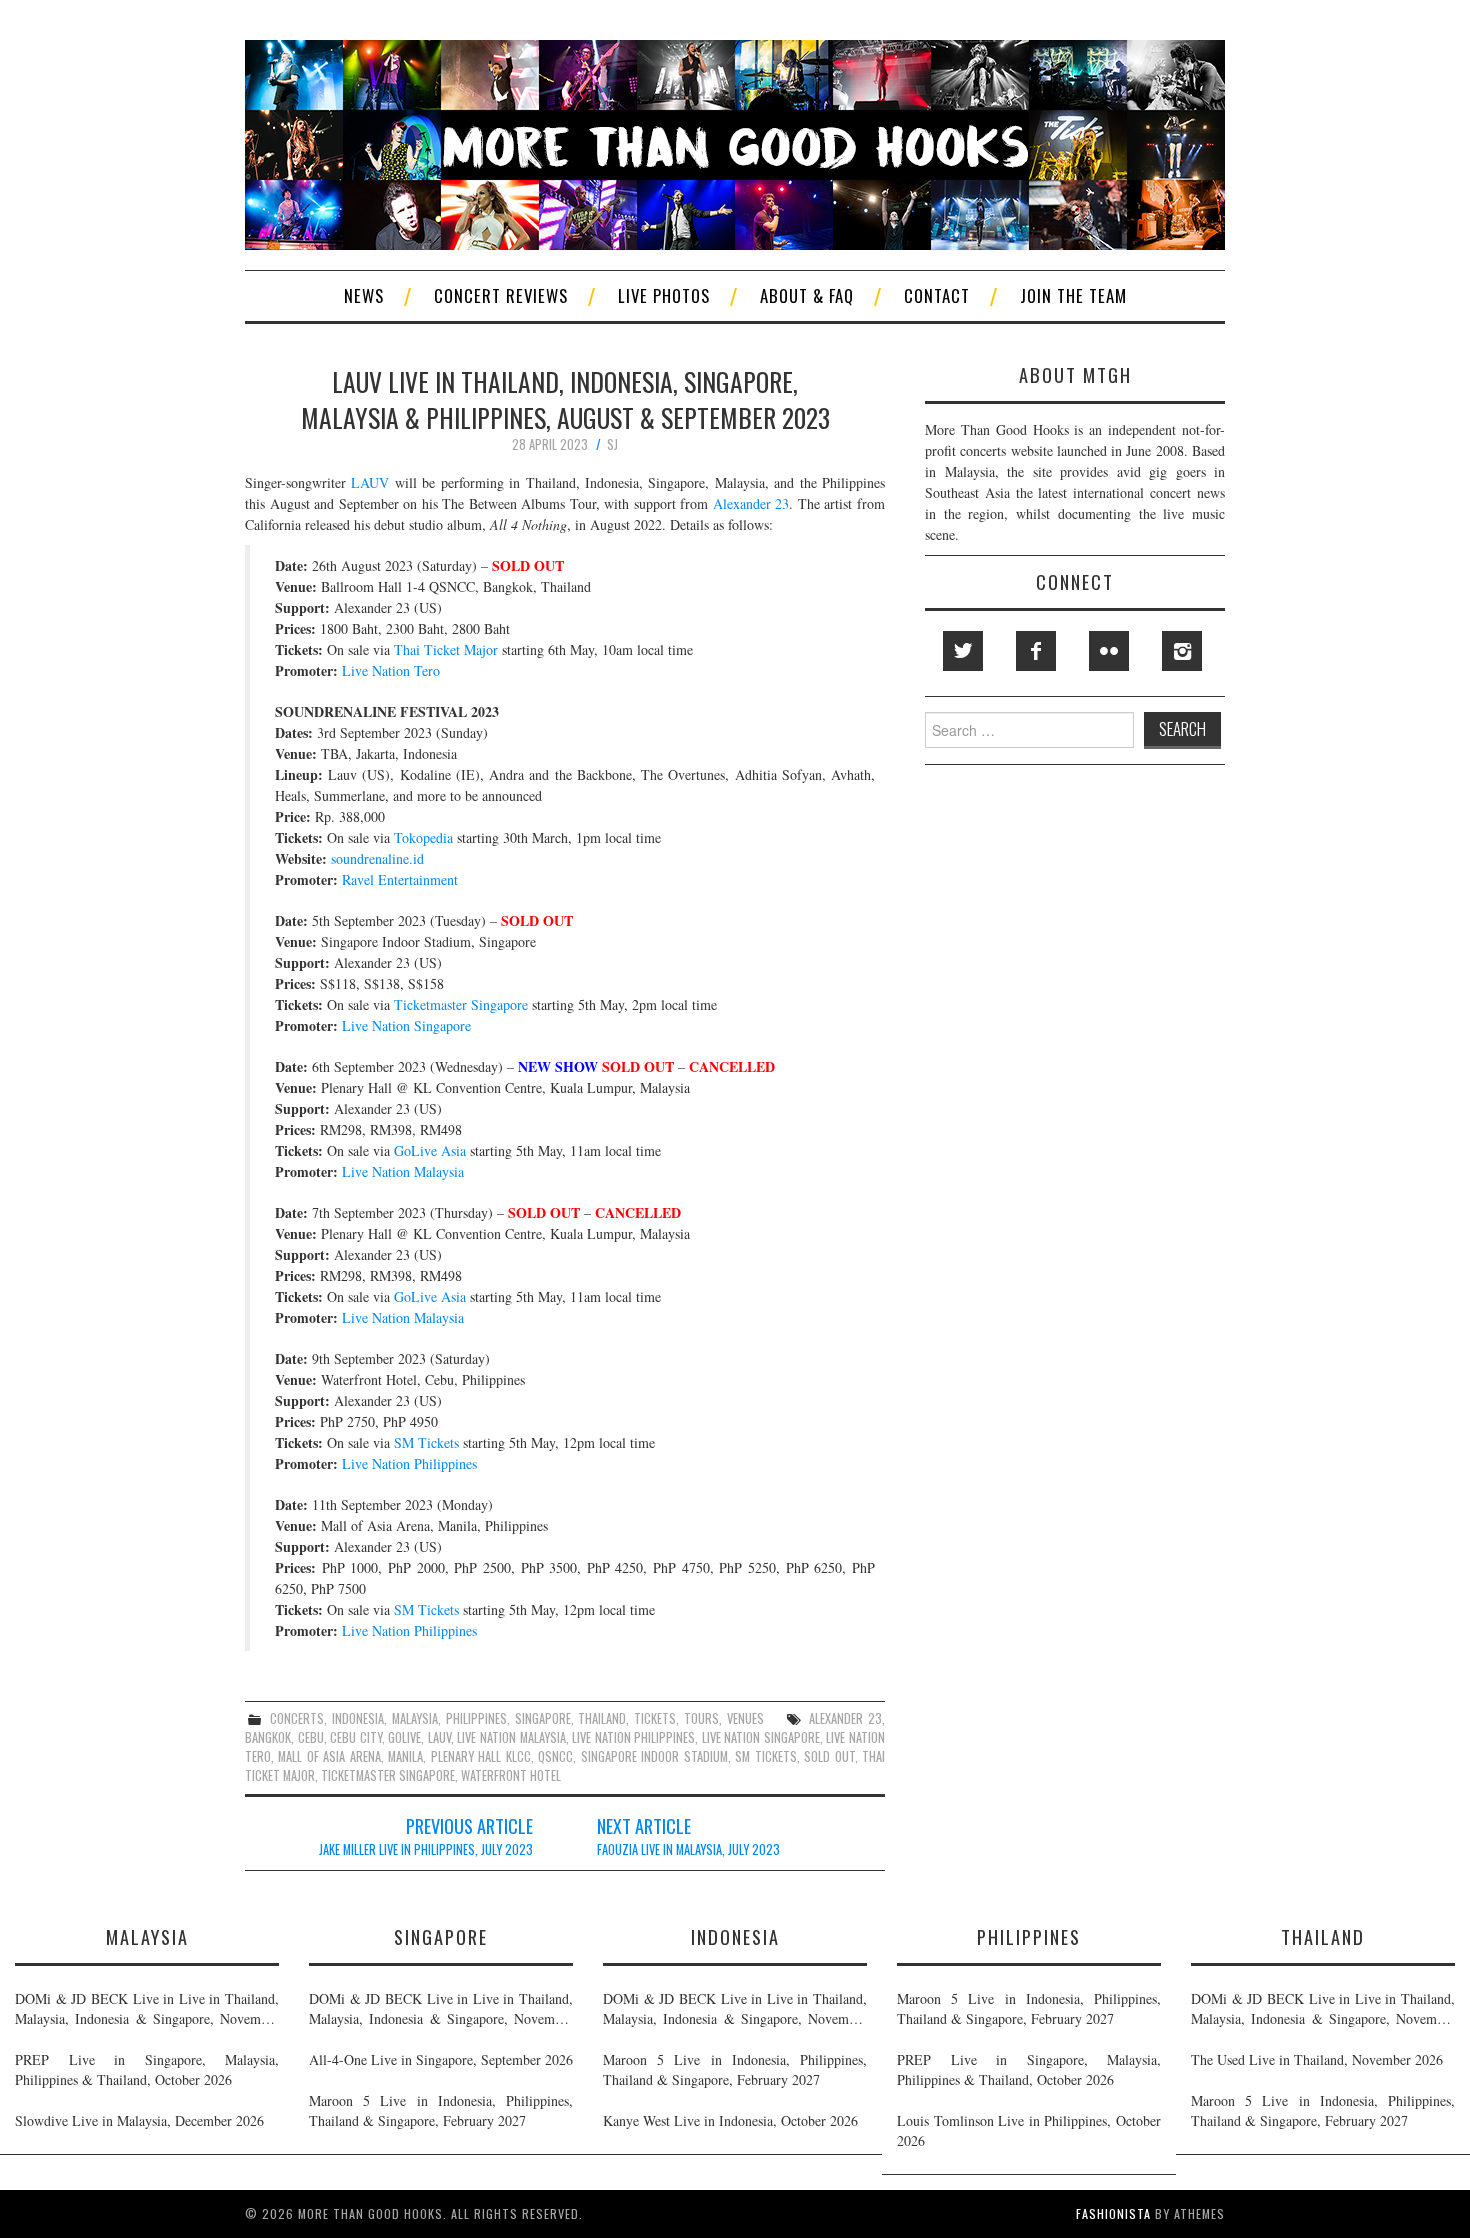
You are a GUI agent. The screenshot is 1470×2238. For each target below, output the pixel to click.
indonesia (358, 1718)
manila (405, 1756)
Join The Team (1073, 295)
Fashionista (1113, 2213)
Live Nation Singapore (406, 1025)
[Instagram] (1182, 651)
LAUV (370, 482)
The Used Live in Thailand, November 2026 (1317, 2059)
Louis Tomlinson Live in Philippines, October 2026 (1029, 2130)
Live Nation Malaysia (403, 1171)
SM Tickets (426, 1442)
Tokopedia (423, 837)
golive (404, 1737)
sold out (829, 1756)
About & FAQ (807, 295)
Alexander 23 (751, 503)
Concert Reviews (501, 295)
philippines (476, 1718)
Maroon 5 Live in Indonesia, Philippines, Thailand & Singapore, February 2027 (441, 2110)
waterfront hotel (511, 1775)
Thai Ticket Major (446, 649)
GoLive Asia (430, 1150)
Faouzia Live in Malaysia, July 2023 (688, 1849)
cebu (311, 1737)
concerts (297, 1718)
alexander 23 (845, 1718)
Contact (937, 295)
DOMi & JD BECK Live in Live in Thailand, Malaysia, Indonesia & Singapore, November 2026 (147, 2009)
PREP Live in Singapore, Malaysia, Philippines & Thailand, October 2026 (147, 2069)
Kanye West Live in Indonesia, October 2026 (730, 2120)
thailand (602, 1718)
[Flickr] (1109, 651)
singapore (543, 1718)
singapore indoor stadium (654, 1756)
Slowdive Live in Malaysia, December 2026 (139, 2120)
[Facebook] (1036, 651)
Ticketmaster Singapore (461, 1004)
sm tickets (765, 1756)
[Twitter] (963, 651)
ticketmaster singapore (388, 1775)
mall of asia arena (329, 1756)
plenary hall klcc (481, 1756)
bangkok (268, 1737)
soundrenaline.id (377, 858)
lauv (439, 1737)
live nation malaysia (511, 1737)
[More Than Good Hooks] (735, 142)
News (364, 295)
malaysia (415, 1718)
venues (745, 1718)
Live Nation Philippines (409, 1463)
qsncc (555, 1756)
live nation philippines (633, 1737)
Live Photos (664, 295)
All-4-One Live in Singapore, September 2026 (441, 2059)
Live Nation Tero (391, 670)
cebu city (356, 1737)
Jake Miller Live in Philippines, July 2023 (426, 1849)
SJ (612, 444)
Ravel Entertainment (400, 879)
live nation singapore (761, 1737)
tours (701, 1718)
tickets (655, 1718)
